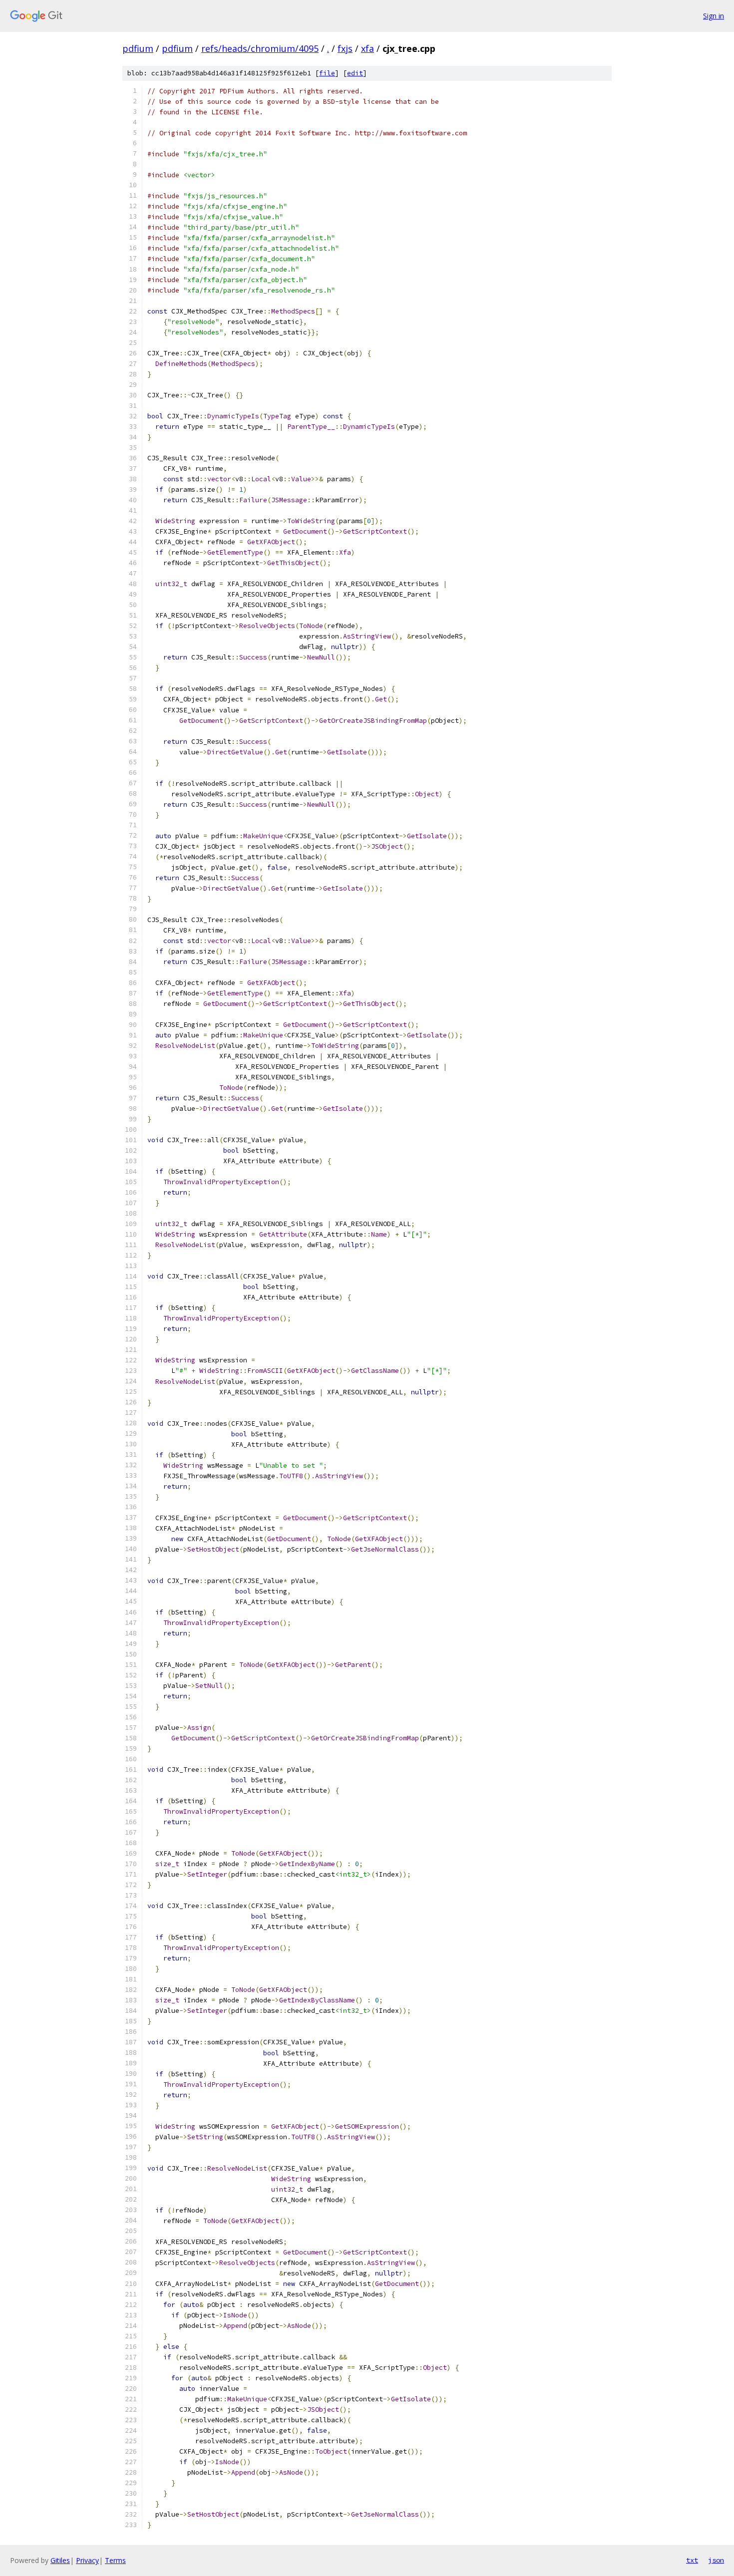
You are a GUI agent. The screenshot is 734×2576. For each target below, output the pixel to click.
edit (355, 73)
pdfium (138, 48)
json (716, 2560)
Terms (115, 2560)
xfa (367, 48)
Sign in (714, 16)
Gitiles (60, 2560)
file (327, 73)
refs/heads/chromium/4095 (260, 48)
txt (692, 2560)
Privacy (87, 2560)
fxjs (345, 48)
